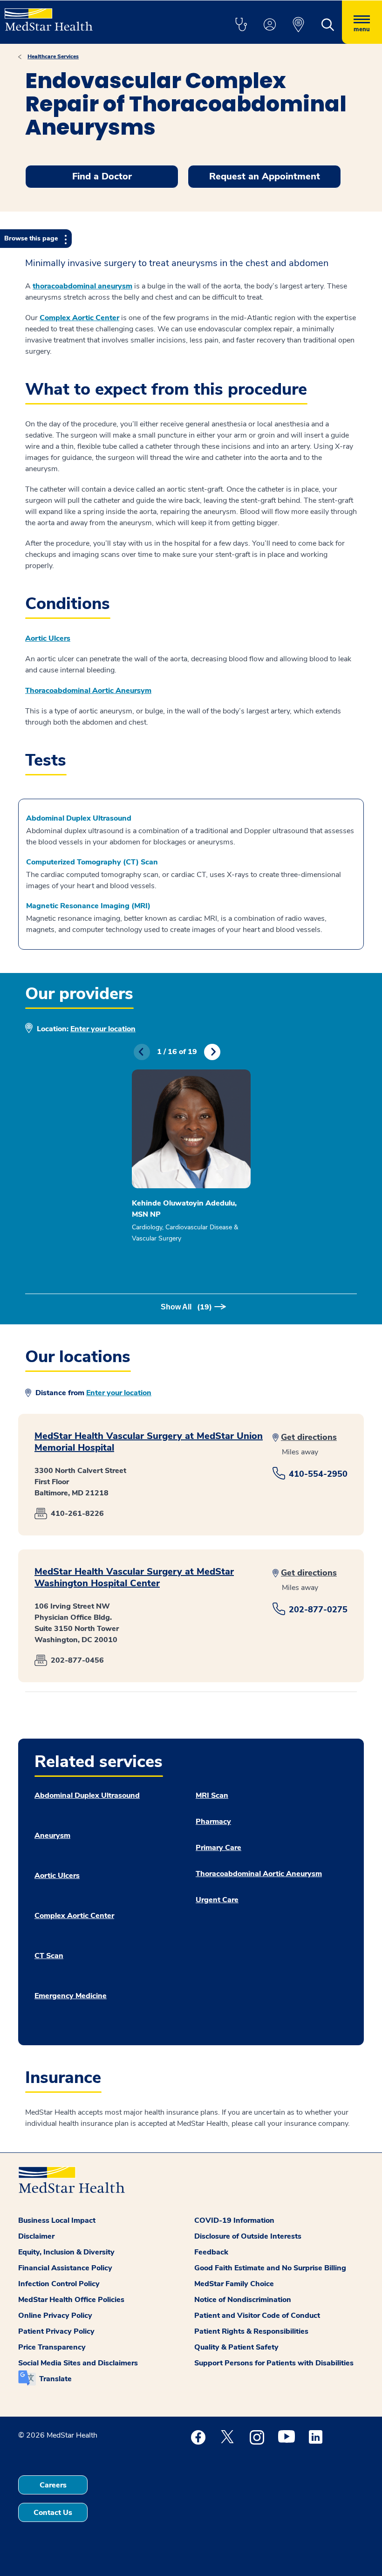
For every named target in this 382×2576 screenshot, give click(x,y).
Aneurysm (52, 1836)
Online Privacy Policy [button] (55, 2316)
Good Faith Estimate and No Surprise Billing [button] (270, 2268)
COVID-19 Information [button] (234, 2220)
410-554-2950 (318, 1474)
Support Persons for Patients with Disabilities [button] (274, 2363)
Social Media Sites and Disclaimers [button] (78, 2363)
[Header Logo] (49, 16)
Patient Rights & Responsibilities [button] (251, 2331)
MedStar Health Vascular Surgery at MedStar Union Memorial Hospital (149, 1442)
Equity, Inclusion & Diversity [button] (66, 2252)
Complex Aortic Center (79, 318)
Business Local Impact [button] (57, 2220)
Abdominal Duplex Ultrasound (79, 818)
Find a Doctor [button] (102, 176)
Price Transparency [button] (52, 2347)
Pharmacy (213, 1822)
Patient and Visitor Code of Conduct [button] (257, 2316)
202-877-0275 (318, 1610)
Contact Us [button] (53, 2513)
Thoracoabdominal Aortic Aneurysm (259, 1874)
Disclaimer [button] (36, 2236)
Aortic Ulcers (57, 1876)
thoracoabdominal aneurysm (82, 286)
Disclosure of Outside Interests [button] (248, 2236)
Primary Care (218, 1848)
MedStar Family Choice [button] (234, 2284)
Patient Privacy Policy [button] (56, 2331)
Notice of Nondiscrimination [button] (243, 2300)
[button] (241, 25)
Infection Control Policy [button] (59, 2284)
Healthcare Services (53, 56)
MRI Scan (212, 1795)
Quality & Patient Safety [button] (236, 2347)
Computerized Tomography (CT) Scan (92, 862)
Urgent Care (217, 1900)
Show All (186, 1307)
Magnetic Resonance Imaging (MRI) (88, 906)
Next (212, 1052)
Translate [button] (55, 2379)
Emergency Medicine (71, 1996)
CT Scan (49, 1956)
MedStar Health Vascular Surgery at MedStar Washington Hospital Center (134, 1577)
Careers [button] (53, 2485)
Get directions (309, 1437)
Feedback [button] (211, 2252)
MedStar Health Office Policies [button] (71, 2300)
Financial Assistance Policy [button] (65, 2268)
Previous (142, 1052)
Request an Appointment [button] (265, 176)
